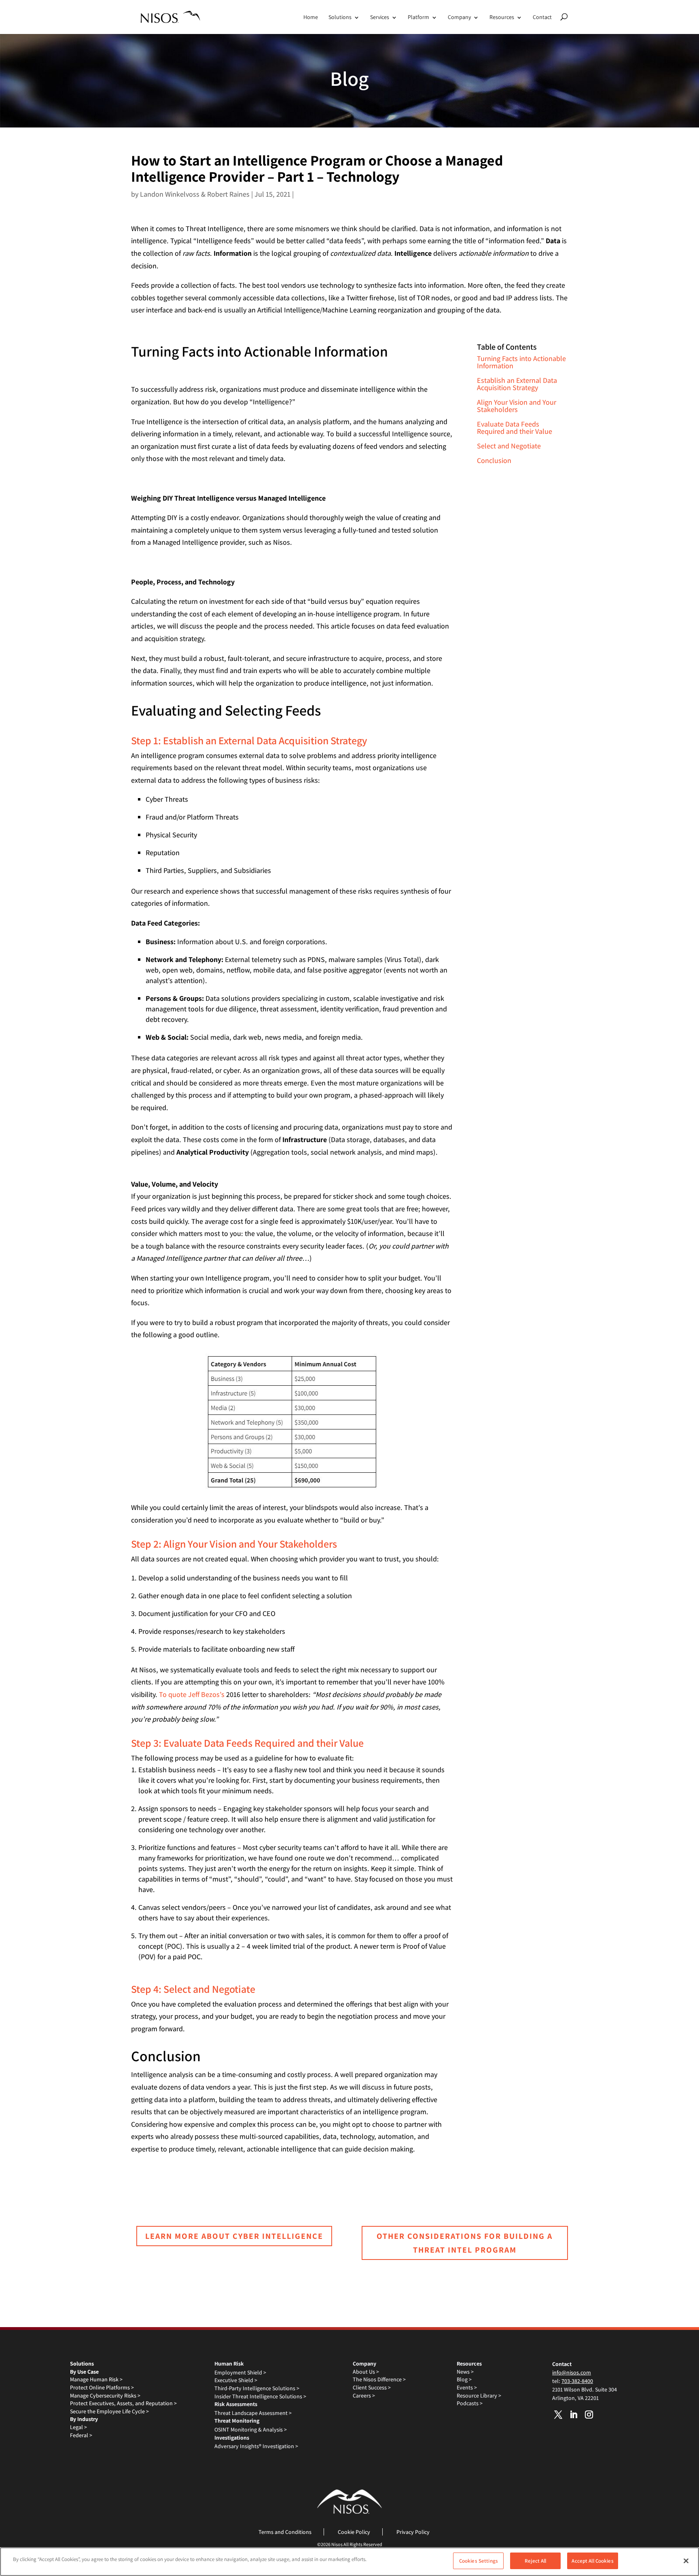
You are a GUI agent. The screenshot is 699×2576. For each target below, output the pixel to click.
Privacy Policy (413, 2532)
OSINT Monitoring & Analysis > (251, 2429)
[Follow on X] (558, 2415)
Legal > (78, 2427)
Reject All (535, 2561)
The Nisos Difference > (379, 2379)
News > (465, 2372)
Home (311, 17)
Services (380, 17)
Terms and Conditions (285, 2532)
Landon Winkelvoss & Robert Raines (195, 194)
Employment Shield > (240, 2372)
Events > (467, 2387)
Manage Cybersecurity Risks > (105, 2395)
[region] (349, 2562)
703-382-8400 (577, 2381)
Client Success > (372, 2387)
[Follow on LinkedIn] (574, 2415)
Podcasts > (470, 2403)
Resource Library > (479, 2395)
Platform (418, 17)
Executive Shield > (236, 2380)
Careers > (364, 2395)
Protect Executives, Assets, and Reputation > (123, 2403)
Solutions (340, 17)
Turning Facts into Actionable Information (521, 362)
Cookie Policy (354, 2532)
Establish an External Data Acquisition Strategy (517, 384)
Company (459, 17)
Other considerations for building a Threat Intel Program (465, 2243)
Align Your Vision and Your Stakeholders (517, 406)
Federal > (81, 2435)
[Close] (686, 2561)
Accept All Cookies (592, 2561)
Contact (542, 17)
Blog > (464, 2379)
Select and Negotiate (509, 446)
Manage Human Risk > (96, 2379)
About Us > (366, 2372)
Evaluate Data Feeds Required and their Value (515, 428)
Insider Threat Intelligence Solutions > (260, 2396)
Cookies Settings (479, 2561)
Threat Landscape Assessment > (253, 2413)
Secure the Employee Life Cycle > (109, 2411)
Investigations (232, 2438)
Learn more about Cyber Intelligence (234, 2236)
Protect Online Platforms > (102, 2387)
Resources (502, 17)
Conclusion (494, 460)
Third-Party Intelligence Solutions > (257, 2388)
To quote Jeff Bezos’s (192, 1694)
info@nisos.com (572, 2372)
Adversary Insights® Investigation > (256, 2446)
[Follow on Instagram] (589, 2415)
